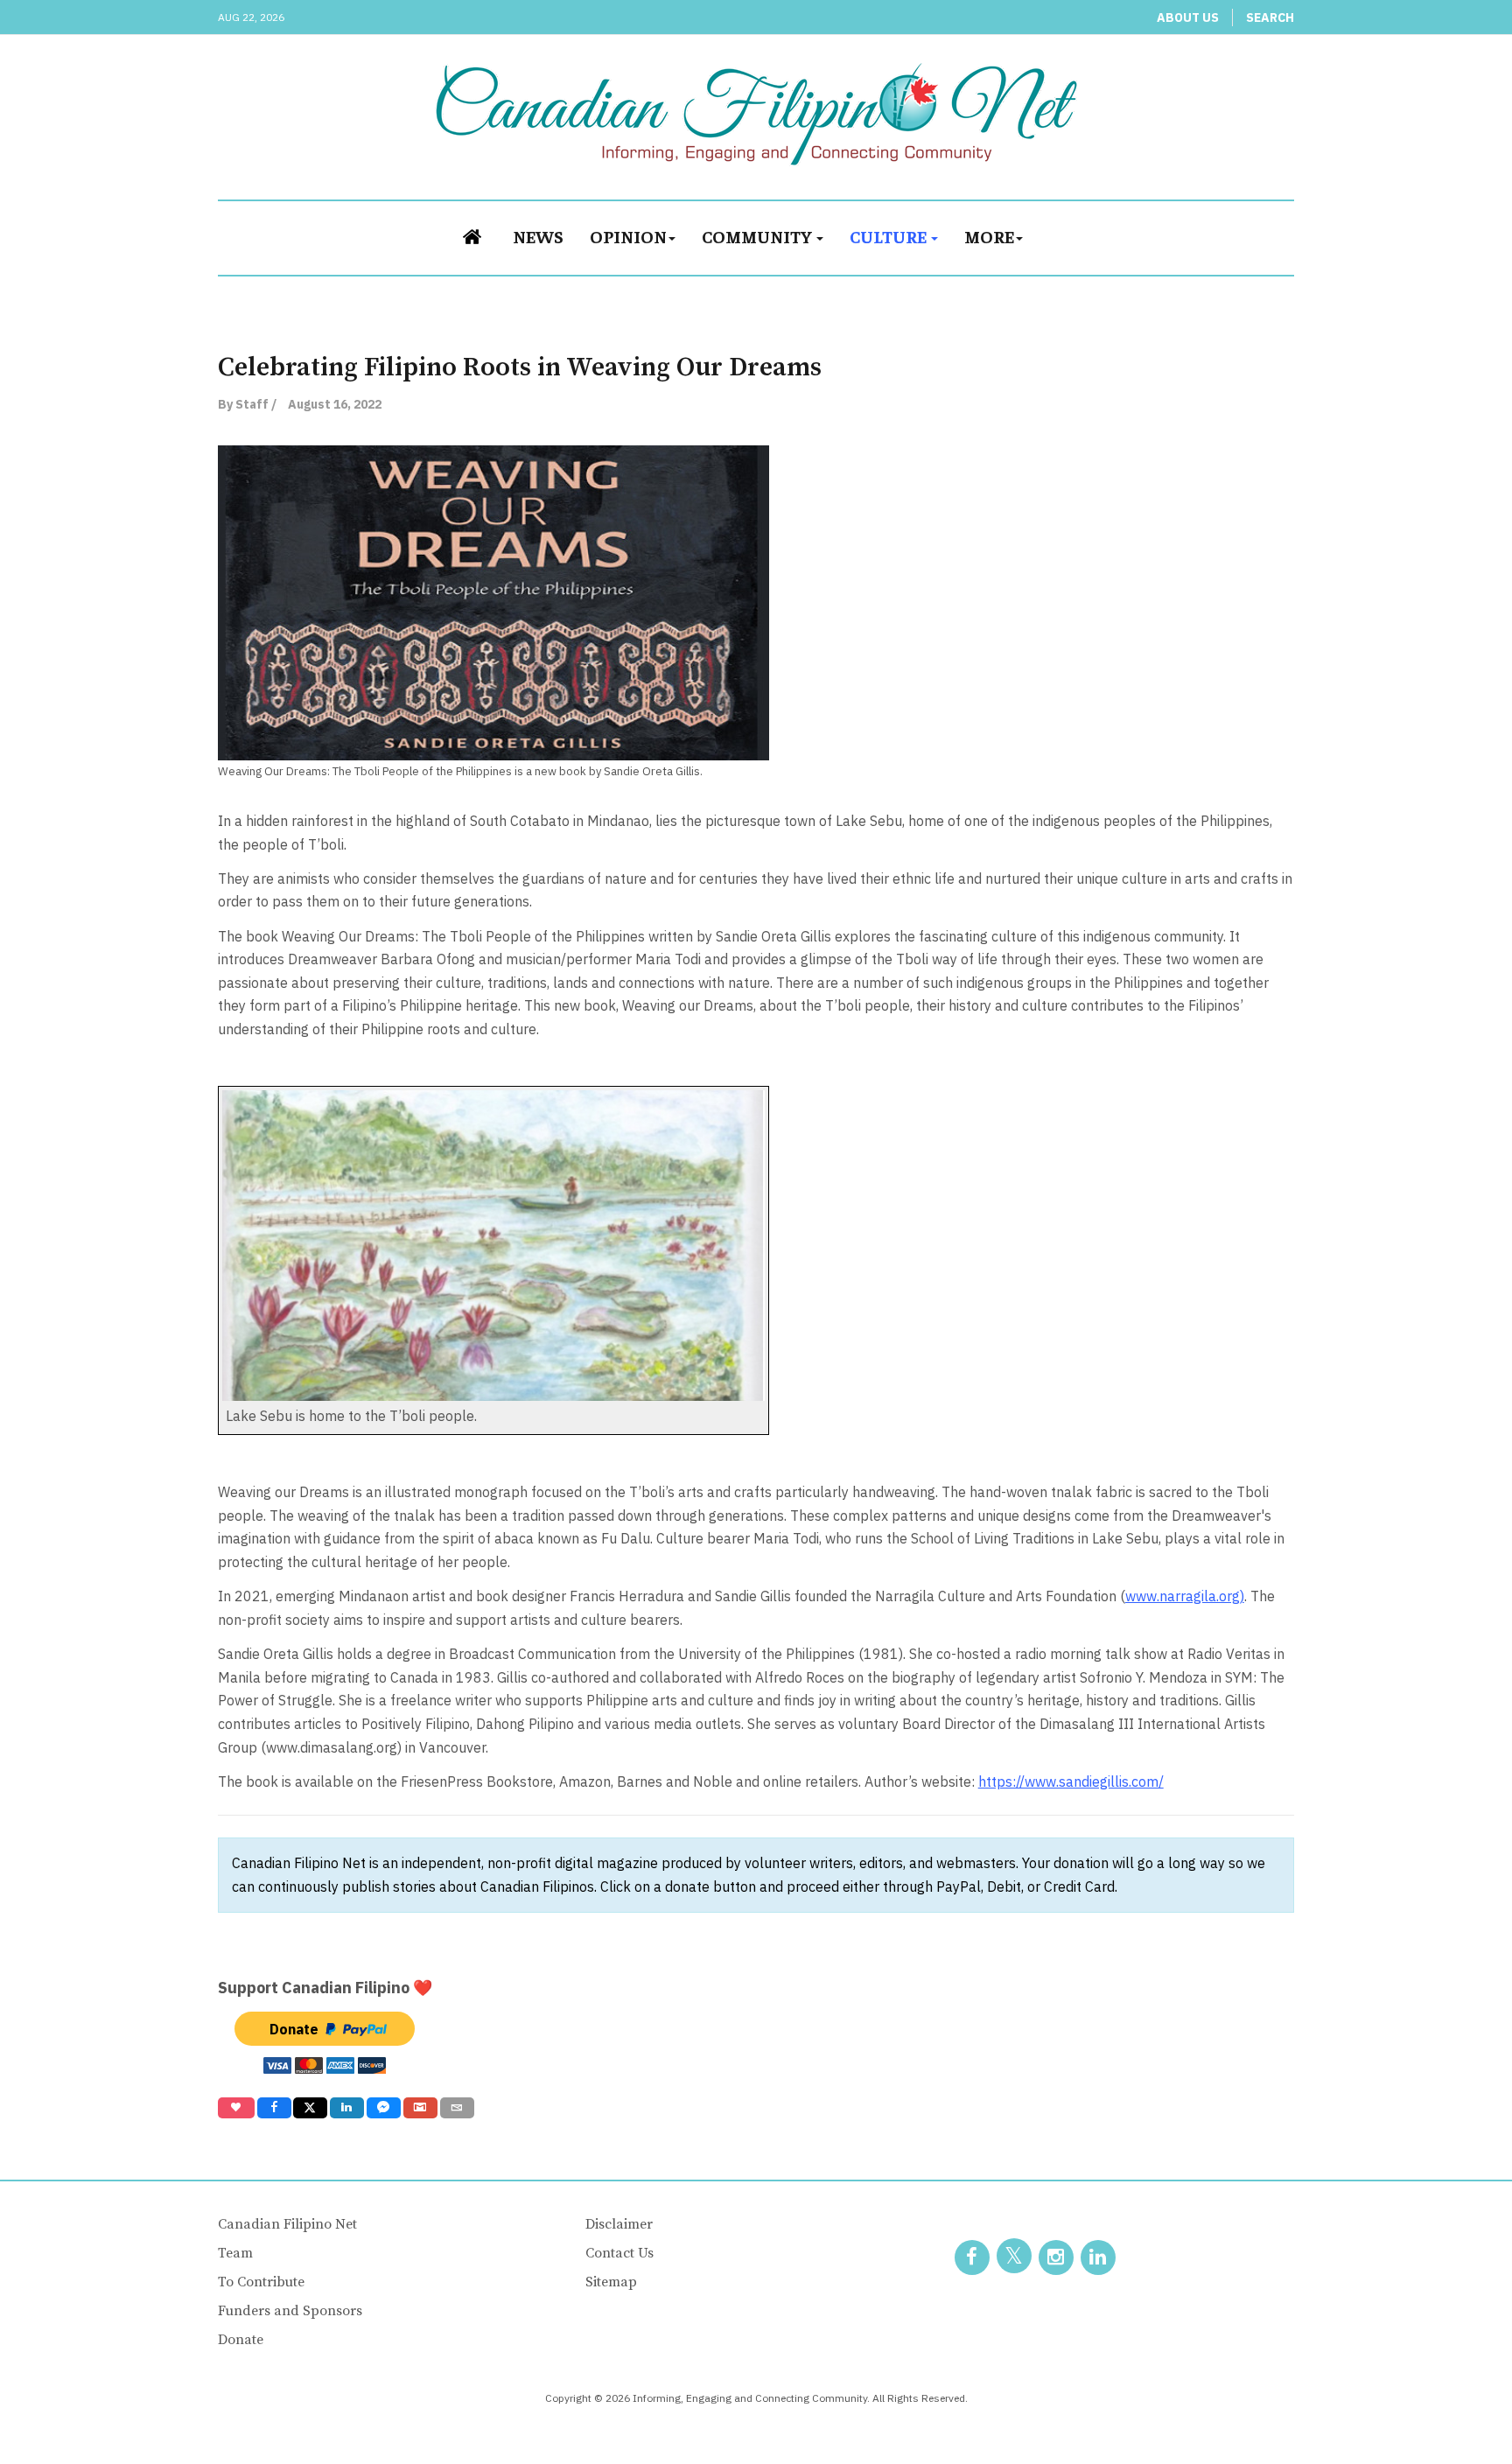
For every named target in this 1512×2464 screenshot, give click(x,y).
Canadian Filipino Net (287, 2224)
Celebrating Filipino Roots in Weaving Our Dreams (520, 367)
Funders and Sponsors (290, 2311)
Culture (889, 236)
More (989, 236)
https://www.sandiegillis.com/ (1071, 1781)
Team (235, 2253)
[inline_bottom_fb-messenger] (384, 2108)
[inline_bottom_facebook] (273, 2108)
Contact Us (619, 2253)
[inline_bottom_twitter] (310, 2108)
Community (758, 236)
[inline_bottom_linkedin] (347, 2108)
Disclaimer (619, 2224)
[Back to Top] (1459, 2411)
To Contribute (261, 2282)
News (538, 236)
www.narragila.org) (1185, 1596)
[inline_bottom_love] (236, 2108)
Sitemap (611, 2282)
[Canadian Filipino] (756, 114)
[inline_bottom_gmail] (420, 2108)
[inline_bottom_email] (457, 2108)
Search (1270, 17)
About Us (1188, 17)
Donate (241, 2340)
